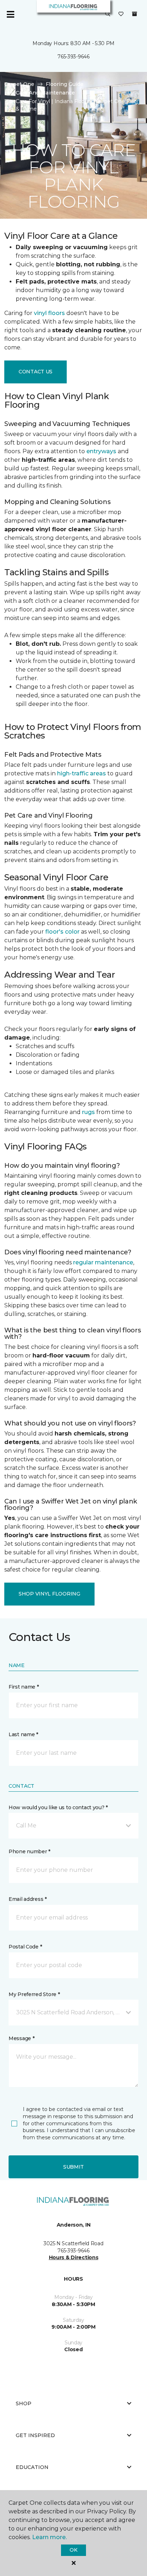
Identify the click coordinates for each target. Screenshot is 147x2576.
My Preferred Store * (34, 1994)
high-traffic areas (82, 773)
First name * (24, 1687)
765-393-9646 (73, 57)
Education (32, 2467)
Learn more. (49, 2537)
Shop (24, 2403)
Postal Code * (25, 1947)
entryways (101, 451)
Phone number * (29, 1851)
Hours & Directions (74, 2257)
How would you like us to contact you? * (58, 1807)
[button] (108, 14)
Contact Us (36, 372)
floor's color (62, 932)
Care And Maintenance (45, 93)
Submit (73, 2167)
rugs (88, 1112)
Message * (21, 2038)
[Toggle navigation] (10, 14)
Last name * (23, 1734)
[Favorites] (121, 14)
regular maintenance (103, 1262)
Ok (73, 2550)
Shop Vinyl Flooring (49, 1594)
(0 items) (135, 14)
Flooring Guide (65, 84)
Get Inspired (35, 2435)
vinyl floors (49, 313)
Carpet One (19, 84)
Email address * (28, 1899)
